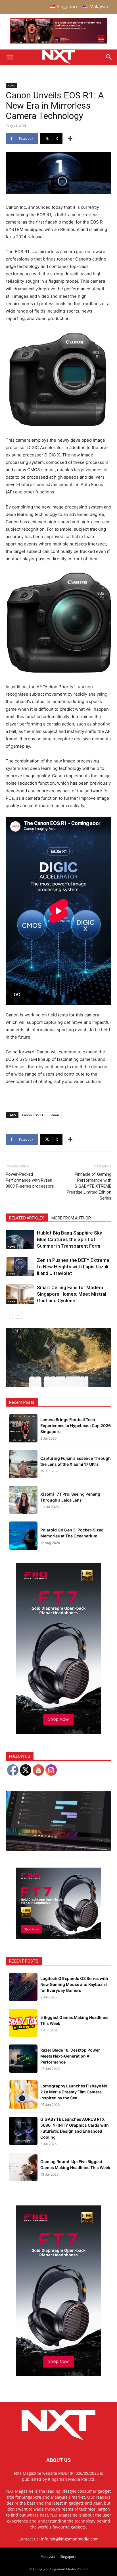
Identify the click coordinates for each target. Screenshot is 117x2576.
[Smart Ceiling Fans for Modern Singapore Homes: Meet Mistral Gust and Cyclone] (20, 1294)
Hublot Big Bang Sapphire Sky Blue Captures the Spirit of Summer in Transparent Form (69, 1239)
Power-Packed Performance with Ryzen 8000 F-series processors (30, 1180)
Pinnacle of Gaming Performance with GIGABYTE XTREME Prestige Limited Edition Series (89, 1186)
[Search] (109, 57)
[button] (10, 57)
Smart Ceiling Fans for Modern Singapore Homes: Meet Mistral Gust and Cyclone (72, 1294)
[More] (70, 138)
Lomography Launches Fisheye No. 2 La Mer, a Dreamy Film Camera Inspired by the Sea (74, 2092)
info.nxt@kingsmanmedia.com (70, 2539)
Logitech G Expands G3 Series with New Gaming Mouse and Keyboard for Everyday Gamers (74, 1984)
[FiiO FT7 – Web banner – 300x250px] (58, 1937)
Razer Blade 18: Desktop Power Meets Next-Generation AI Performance (70, 2056)
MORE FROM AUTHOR (71, 1218)
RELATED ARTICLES (27, 1218)
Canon (54, 1115)
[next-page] (18, 1315)
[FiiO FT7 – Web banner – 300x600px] (58, 1732)
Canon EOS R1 (33, 1115)
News (11, 85)
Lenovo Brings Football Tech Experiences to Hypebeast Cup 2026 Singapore (76, 1426)
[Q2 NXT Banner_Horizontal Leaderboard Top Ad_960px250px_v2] (58, 42)
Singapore (68, 2557)
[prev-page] (9, 1315)
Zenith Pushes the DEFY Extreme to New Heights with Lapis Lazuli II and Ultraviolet (73, 1267)
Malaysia (48, 2557)
